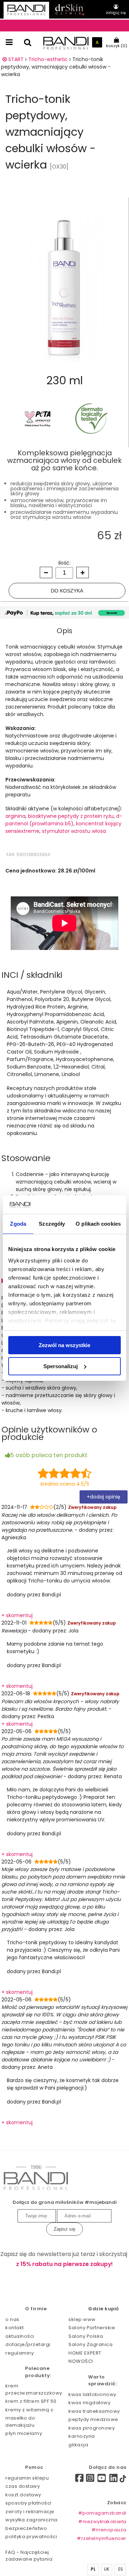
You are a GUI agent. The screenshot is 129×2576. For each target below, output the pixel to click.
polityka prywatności (31, 2537)
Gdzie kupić (104, 2309)
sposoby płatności (28, 2503)
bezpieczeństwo (26, 2528)
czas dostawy (23, 2486)
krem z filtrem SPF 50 (31, 2401)
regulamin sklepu (27, 2478)
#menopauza (109, 2530)
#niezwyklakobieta (102, 2522)
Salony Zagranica (90, 2344)
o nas (12, 2319)
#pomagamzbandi (102, 2513)
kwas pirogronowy (92, 2428)
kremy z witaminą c (29, 2410)
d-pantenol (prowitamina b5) (64, 820)
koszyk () (117, 46)
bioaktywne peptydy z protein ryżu (71, 816)
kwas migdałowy (89, 2403)
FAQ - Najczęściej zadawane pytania (29, 2556)
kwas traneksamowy (94, 2411)
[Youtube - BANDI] (102, 2480)
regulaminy (20, 2353)
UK (107, 2569)
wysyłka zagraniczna (32, 2520)
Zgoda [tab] (18, 1224)
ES (121, 2569)
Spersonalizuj (61, 1366)
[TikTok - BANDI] (123, 2480)
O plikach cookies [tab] (98, 1224)
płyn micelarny (24, 2433)
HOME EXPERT (85, 2353)
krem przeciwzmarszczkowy (34, 2389)
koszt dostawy (23, 2495)
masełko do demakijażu (20, 2422)
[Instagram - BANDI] (90, 2480)
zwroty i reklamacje (30, 2512)
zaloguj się (116, 13)
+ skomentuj (17, 1615)
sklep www (82, 2319)
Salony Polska (86, 2336)
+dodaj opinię (104, 1497)
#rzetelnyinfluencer (101, 2538)
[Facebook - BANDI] (77, 2479)
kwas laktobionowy (92, 2394)
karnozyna (82, 2436)
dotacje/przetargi (28, 2344)
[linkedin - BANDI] (114, 2480)
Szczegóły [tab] (52, 1224)
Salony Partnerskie (92, 2328)
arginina (15, 816)
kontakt (15, 2328)
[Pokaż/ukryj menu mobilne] (9, 42)
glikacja (78, 2445)
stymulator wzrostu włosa (74, 831)
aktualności (20, 2336)
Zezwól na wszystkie (64, 1345)
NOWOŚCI (81, 2361)
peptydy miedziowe (93, 2419)
